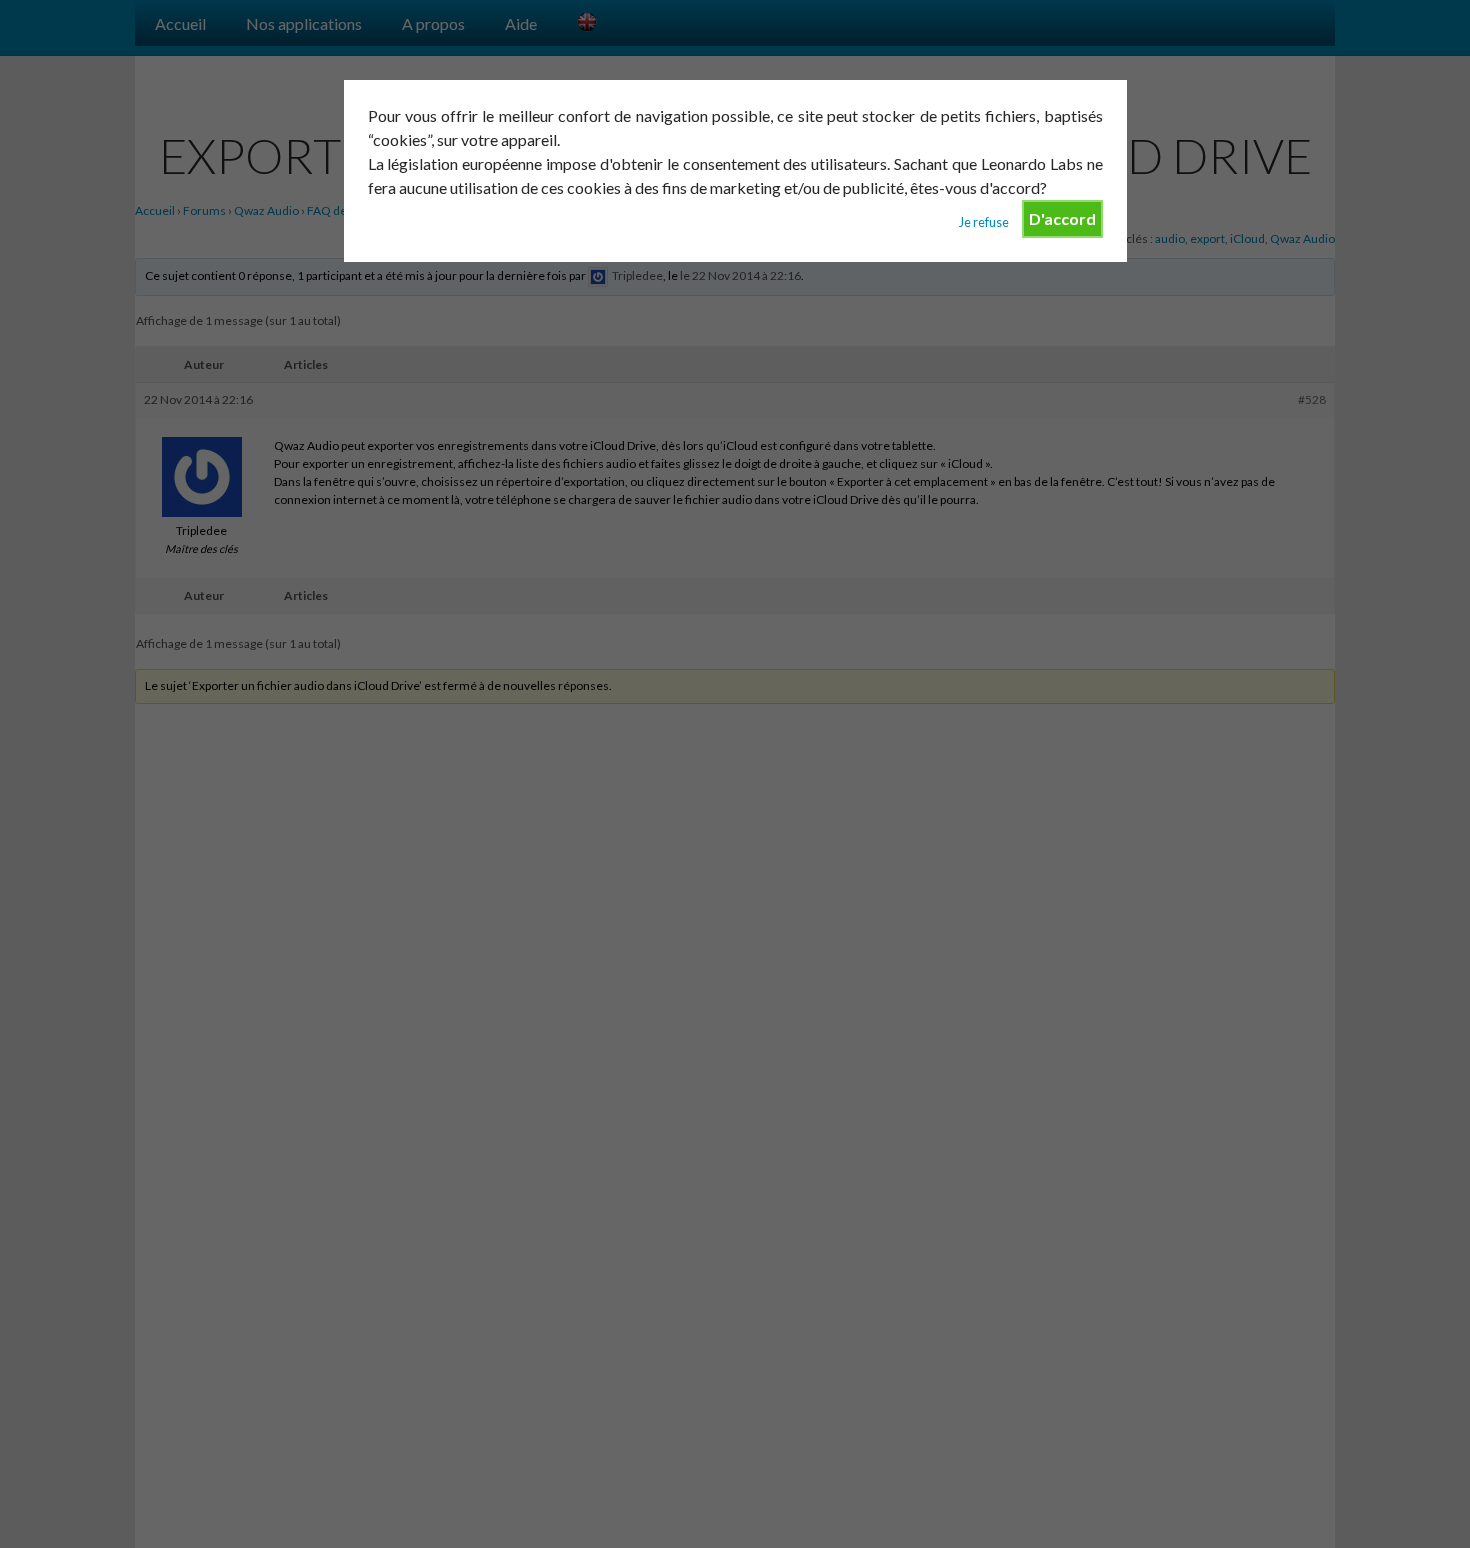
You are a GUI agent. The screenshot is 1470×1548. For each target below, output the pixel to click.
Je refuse (984, 222)
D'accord (1062, 218)
